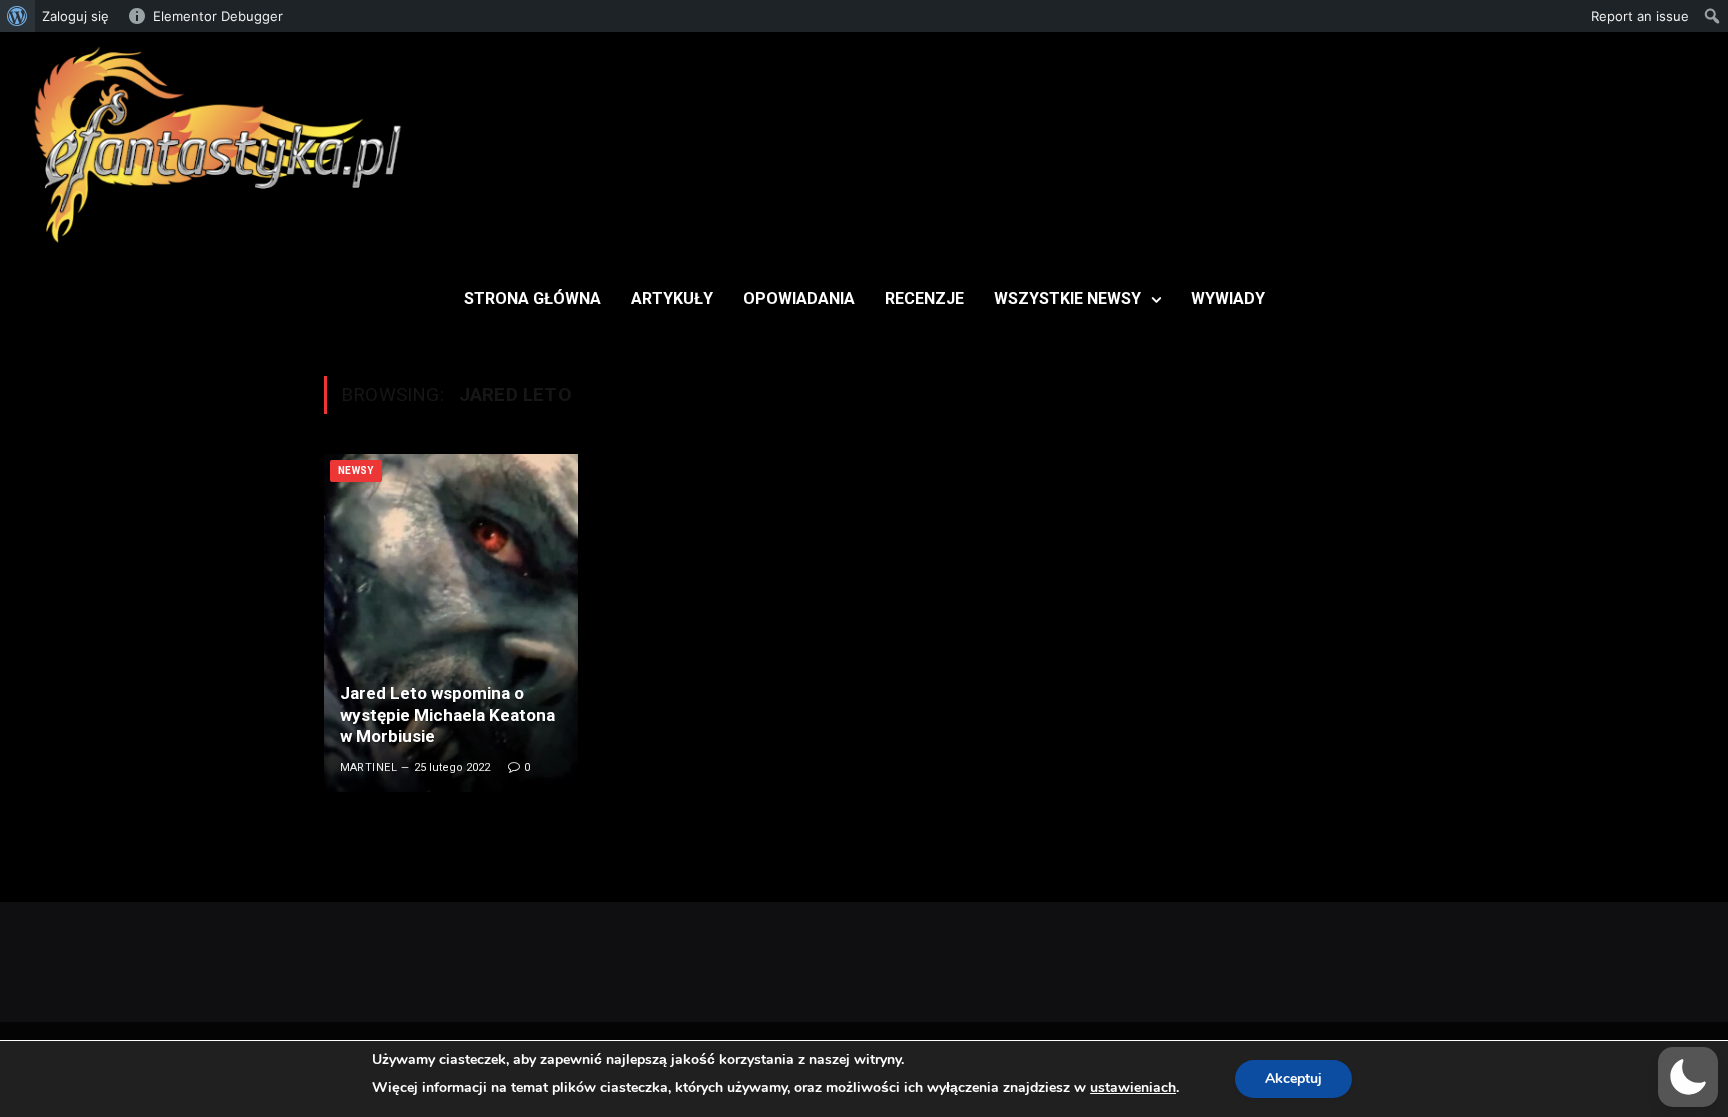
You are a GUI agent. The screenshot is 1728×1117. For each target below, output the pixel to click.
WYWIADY (1228, 298)
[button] (1688, 1077)
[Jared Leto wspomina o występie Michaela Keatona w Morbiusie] (451, 623)
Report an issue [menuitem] (1640, 16)
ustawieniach (1133, 1087)
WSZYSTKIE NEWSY (1067, 298)
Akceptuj (1293, 1078)
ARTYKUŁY (672, 298)
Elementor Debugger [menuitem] (218, 16)
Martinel (369, 767)
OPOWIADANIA (799, 298)
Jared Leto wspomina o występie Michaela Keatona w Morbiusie (447, 715)
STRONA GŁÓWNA (532, 298)
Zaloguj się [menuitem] (75, 16)
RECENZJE (924, 298)
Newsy (356, 470)
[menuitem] (17, 16)
